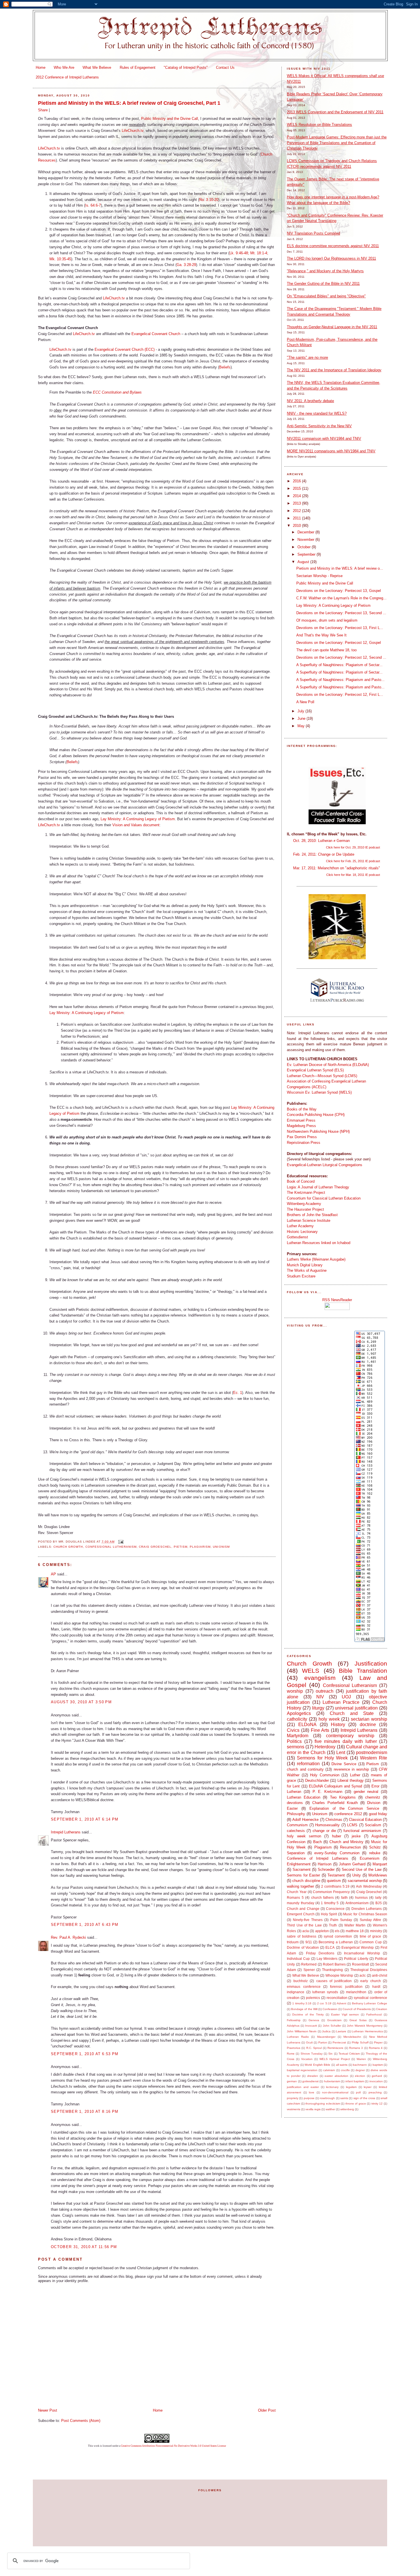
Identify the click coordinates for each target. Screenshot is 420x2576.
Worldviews (378, 1875)
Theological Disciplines (369, 1970)
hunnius (361, 1897)
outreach (325, 1691)
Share (43, 110)
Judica (326, 2031)
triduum (293, 1942)
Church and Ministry (347, 1842)
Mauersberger (326, 2037)
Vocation (307, 2059)
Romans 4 (376, 2048)
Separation (296, 1853)
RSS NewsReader (337, 1300)
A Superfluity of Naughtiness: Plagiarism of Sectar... (339, 665)
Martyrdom (298, 1736)
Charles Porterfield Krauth (335, 1803)
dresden (313, 2076)
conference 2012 (348, 1814)
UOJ (346, 1697)
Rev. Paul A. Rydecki (68, 1937)
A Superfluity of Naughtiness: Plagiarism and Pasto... (340, 680)
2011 (297, 518)
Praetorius (294, 2048)
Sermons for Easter (303, 1875)
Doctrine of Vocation (303, 1947)
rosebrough (327, 2098)
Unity (357, 1875)
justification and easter (303, 2087)
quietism (334, 1881)
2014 (297, 496)
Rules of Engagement (138, 67)
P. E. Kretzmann (327, 1792)
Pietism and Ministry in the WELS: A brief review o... (340, 568)
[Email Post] (120, 1542)
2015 (297, 488)
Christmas (334, 1820)
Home (41, 67)
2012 (297, 511)
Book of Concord (301, 1181)
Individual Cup (298, 1959)
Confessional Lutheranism (111, 1547)
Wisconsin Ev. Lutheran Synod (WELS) (319, 1092)
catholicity (297, 1719)
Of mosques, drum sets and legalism (327, 620)
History (338, 1725)
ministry (376, 1931)
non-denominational (335, 2092)
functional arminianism (362, 1831)
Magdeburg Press (301, 1126)
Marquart (380, 1864)
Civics (293, 1730)
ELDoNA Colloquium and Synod (336, 1786)
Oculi (309, 2042)
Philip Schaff (360, 2042)
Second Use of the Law (362, 1869)
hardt (376, 1987)
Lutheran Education (304, 1797)
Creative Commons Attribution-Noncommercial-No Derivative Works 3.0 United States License (173, 2446)
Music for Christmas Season (365, 1914)
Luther (355, 1775)
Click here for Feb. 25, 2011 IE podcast (353, 861)
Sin (330, 2054)
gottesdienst (310, 2081)
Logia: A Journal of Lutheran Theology (318, 1187)
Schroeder (326, 1869)
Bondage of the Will (304, 2009)
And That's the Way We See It (321, 635)
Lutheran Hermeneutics (367, 2031)
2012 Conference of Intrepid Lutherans (67, 77)
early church (370, 1981)
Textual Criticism (349, 2054)
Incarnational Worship (362, 1953)
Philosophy (296, 1814)
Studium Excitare (301, 1276)
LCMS (352, 1825)
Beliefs (225, 367)
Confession (330, 2009)
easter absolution (336, 2076)
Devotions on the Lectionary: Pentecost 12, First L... (340, 695)
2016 (297, 481)
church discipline (306, 1881)
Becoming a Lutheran (336, 1942)
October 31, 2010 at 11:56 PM (84, 2247)
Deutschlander (317, 1780)
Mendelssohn (352, 2037)
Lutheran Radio (298, 2037)
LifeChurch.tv (133, 131)
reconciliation (337, 1998)
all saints (342, 2065)
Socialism (373, 1825)
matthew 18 (355, 1931)
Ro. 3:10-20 (209, 200)
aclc (363, 1975)
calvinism (329, 2070)
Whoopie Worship (339, 1975)
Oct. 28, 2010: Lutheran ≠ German (321, 841)
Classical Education (365, 1820)
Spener (309, 1970)
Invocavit (311, 2026)
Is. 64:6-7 (93, 205)
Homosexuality (327, 1825)
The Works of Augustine (307, 1270)
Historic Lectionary (302, 1232)
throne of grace (356, 2104)
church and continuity (305, 1769)
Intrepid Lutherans (66, 1832)
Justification (371, 1663)
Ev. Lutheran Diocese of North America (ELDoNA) (328, 1065)
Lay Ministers (327, 1959)
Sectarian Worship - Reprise (319, 576)
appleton (322, 1931)
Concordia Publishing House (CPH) (316, 1115)
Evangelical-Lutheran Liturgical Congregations (325, 1165)
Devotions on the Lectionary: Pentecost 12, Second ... (341, 657)
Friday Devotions (320, 1953)
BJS (379, 1903)
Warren (361, 2059)
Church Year (297, 1892)
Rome (291, 2054)
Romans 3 (356, 2048)
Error (375, 1786)
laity (378, 1897)
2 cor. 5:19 (324, 2003)
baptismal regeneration (302, 2070)
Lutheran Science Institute (309, 1221)
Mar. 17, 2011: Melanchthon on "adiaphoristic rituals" (337, 868)
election (360, 2076)
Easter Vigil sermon (345, 2014)
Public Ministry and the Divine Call (170, 119)
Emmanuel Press (301, 1120)
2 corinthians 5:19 (335, 1886)
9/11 (309, 1942)
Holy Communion (325, 1775)
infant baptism (355, 2081)
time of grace (371, 1936)
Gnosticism (334, 2020)
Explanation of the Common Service (344, 1808)
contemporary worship (350, 1736)
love (312, 2092)
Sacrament (302, 1869)
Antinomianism (357, 1903)
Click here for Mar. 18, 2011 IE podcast (353, 875)
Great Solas (358, 2020)
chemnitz (373, 1797)
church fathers (322, 1897)
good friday (378, 1814)
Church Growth (68, 1547)
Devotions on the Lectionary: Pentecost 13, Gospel (339, 591)
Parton (323, 2042)
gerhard (377, 2076)
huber (337, 1836)
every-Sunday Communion (337, 1853)
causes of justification (334, 1981)
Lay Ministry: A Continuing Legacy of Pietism (138, 819)
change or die (324, 1831)
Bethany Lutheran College (370, 2003)
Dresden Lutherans (367, 1909)
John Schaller (332, 2026)
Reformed (309, 1964)
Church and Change (303, 1909)
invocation (376, 2081)
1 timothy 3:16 (302, 2003)
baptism (378, 2065)
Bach (317, 1842)
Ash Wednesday (369, 1886)
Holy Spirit (329, 1914)
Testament (336, 1875)
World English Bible (317, 2065)
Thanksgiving (332, 1970)
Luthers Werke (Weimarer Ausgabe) (316, 1259)
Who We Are (64, 67)
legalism (351, 2087)
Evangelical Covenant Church (156, 334)
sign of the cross (364, 2098)
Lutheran (294, 1792)
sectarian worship (369, 1719)
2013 (297, 503)
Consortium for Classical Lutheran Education (324, 1198)
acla (306, 1931)
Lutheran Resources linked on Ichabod (319, 1243)
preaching (375, 2092)
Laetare (341, 2031)
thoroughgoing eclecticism (323, 2104)
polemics (313, 1998)
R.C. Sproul (314, 2048)
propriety (293, 2098)
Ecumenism (370, 1858)
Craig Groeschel (155, 1547)
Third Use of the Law (304, 1925)
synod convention (338, 1936)
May (302, 726)
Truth (333, 1925)
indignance (296, 1992)
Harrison (325, 1864)
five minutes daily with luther (346, 1741)
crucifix (345, 2070)
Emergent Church (301, 1914)
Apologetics (299, 1713)
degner (360, 2070)
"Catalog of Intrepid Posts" (186, 67)
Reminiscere (335, 2048)
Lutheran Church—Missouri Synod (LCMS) (322, 1076)
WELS (311, 1671)
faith (344, 1897)
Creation (382, 2009)
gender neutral (366, 1792)
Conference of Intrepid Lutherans (317, 1858)
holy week (329, 1719)
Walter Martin (355, 1925)
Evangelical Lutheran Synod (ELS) (315, 1070)
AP (53, 1574)
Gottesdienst (297, 1237)
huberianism (332, 2081)
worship (295, 1691)
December (306, 532)
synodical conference (370, 1998)
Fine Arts (320, 1730)
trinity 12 (377, 2104)
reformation (308, 1764)
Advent (342, 2003)
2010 (297, 526)
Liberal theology (351, 1780)
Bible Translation (363, 1671)
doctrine (368, 1725)
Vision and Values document (136, 825)
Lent (341, 1752)
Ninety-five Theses (308, 1920)
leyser (368, 2087)
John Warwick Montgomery (365, 2026)
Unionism (221, 1547)
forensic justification (346, 1987)
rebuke (375, 1853)
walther (330, 2109)
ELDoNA (307, 1725)
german (292, 2081)
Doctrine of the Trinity (308, 2014)
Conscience (335, 1909)
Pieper (378, 2042)
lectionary (332, 2087)
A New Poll (305, 702)
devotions (295, 1803)
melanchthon (356, 1992)
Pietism (181, 1547)
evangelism (320, 1678)
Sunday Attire (370, 1920)
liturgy (318, 1708)
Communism (297, 1825)
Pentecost (339, 2042)
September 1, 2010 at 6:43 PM (85, 1925)
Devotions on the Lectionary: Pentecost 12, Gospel (339, 643)
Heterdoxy (325, 1747)
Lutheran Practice (341, 1702)
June (302, 718)
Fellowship (294, 2020)
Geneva (314, 2020)
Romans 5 (295, 1897)
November (306, 540)
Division (374, 1803)
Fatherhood (374, 2014)
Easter (292, 1808)
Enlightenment (299, 1864)
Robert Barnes (334, 1964)
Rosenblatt (360, 1964)
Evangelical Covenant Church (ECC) (125, 349)
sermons (296, 1747)
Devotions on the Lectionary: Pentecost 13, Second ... (341, 613)
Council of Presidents (357, 2009)
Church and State (352, 1713)
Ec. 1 (238, 1393)
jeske (356, 1836)
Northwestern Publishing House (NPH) (318, 1131)
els (337, 1931)
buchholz (301, 1981)
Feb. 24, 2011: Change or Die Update (324, 854)
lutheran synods (325, 1992)
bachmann (360, 2065)
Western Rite (374, 1758)
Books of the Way (302, 1109)
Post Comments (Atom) (81, 2421)
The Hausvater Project (305, 1209)
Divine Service (344, 1764)
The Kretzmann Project (306, 1193)
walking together (300, 1886)
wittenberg (347, 2109)
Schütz (375, 1847)
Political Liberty (356, 1959)
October (305, 547)
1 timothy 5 (330, 1903)
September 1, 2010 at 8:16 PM (85, 2112)
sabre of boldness (302, 1936)
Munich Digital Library (305, 1265)
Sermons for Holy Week (322, 1758)
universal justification (356, 1708)
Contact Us (225, 67)
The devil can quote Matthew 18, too (326, 650)
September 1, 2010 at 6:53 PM (85, 2054)
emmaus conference (304, 1987)
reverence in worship (351, 1769)
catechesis (296, 1831)
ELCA (330, 1947)
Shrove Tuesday (312, 2054)
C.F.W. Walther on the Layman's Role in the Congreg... (341, 598)
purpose (309, 2098)
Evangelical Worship (358, 1947)
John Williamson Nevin (302, 2031)
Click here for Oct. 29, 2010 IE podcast (353, 847)
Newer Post (48, 2410)
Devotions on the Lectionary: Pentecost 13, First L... (340, 628)
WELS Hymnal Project (335, 2059)
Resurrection (350, 1847)
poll (358, 2092)
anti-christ (380, 1975)
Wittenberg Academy (304, 1204)
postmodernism (372, 1752)
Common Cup (370, 1942)
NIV (320, 1697)
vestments (294, 2109)
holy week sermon (304, 1836)
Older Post (267, 2410)
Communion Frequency (331, 1892)
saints (344, 2098)
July (301, 711)
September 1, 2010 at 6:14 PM (85, 1819)
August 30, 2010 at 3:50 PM (81, 1702)
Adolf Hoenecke (305, 1820)
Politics (294, 1741)
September (307, 554)
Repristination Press (304, 1143)
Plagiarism (200, 1547)
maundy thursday (300, 1903)
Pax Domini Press (302, 1137)
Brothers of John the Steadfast (312, 1215)
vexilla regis (313, 2109)
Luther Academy (300, 1226)
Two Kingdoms (343, 1797)
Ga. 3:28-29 (186, 265)
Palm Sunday (341, 1920)
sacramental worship (365, 1881)
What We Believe (97, 67)
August (304, 562)
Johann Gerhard (352, 1864)
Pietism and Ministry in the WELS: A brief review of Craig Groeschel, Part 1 (129, 103)
